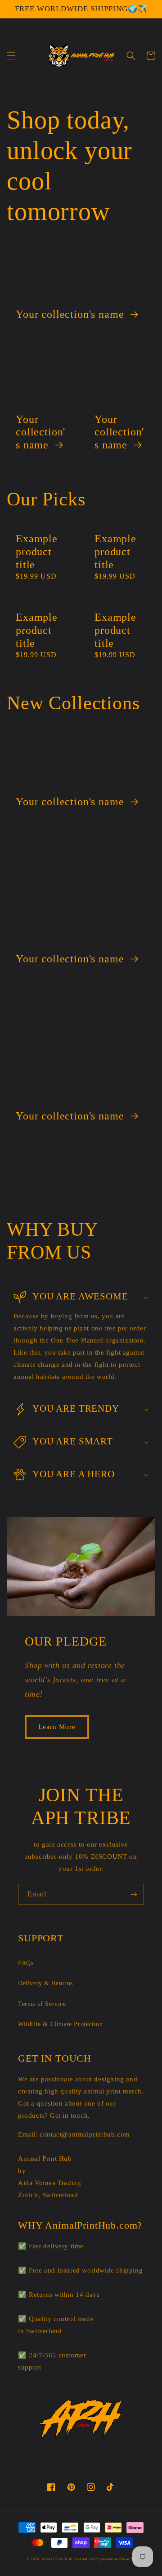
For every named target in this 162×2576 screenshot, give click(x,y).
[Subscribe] (134, 1894)
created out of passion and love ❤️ (105, 2559)
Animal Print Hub (57, 2559)
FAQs (26, 1963)
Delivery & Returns (45, 1983)
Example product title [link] (37, 552)
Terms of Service (42, 2004)
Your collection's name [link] (71, 314)
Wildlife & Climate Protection (60, 2024)
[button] (11, 56)
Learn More (57, 1727)
